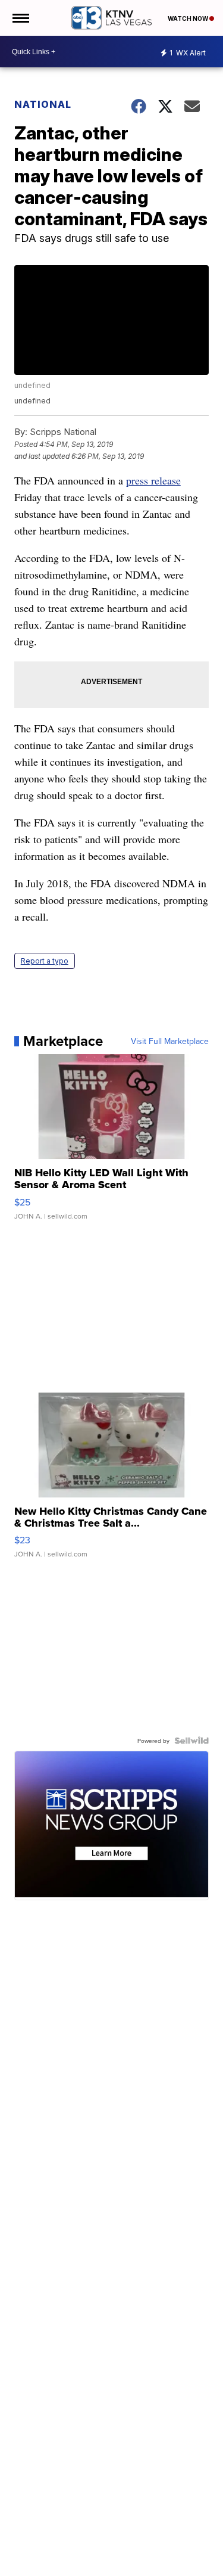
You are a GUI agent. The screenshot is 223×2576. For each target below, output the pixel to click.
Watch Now (189, 18)
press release (153, 480)
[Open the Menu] (20, 18)
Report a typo (45, 961)
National (43, 104)
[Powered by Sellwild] (191, 1741)
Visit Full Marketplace (170, 1041)
